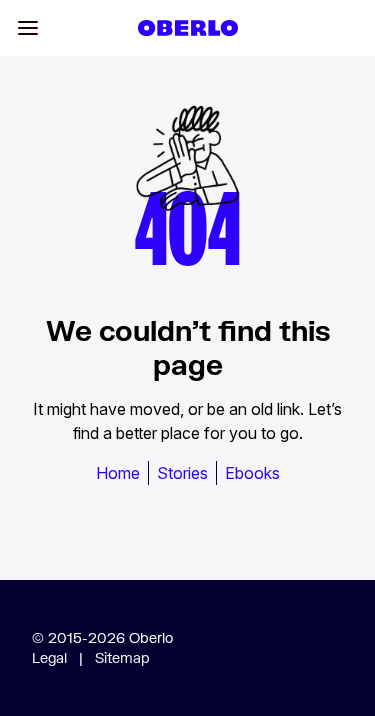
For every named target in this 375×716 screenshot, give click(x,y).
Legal (49, 657)
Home (118, 473)
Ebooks (252, 473)
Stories (182, 473)
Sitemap (122, 657)
